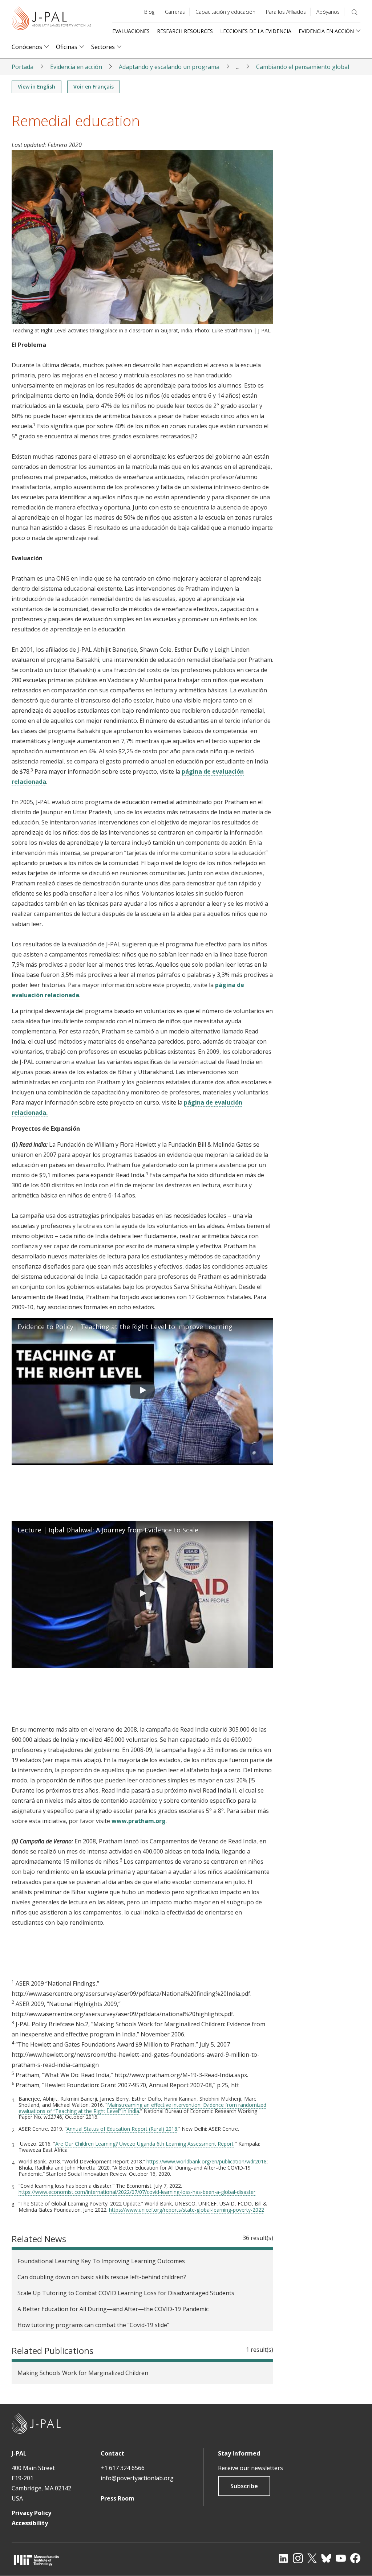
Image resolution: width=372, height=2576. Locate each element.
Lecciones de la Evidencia (256, 31)
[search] (355, 12)
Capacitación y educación (225, 12)
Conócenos (27, 47)
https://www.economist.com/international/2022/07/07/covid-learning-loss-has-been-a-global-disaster (137, 2192)
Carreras (175, 12)
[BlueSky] (326, 2558)
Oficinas (67, 47)
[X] (312, 2558)
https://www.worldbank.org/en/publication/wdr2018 (207, 2161)
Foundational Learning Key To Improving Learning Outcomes (101, 2261)
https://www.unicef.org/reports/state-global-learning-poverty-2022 (187, 2210)
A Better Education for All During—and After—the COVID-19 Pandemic (113, 2309)
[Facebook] (355, 2558)
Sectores (103, 47)
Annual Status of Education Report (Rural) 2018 (122, 2129)
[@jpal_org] (298, 2558)
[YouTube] (341, 2558)
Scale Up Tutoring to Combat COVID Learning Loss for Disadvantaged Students (126, 2293)
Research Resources (185, 31)
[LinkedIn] (283, 2558)
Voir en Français (94, 87)
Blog (149, 12)
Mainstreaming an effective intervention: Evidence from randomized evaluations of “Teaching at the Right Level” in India (142, 2108)
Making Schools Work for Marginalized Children (83, 2373)
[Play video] (142, 1392)
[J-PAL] (52, 20)
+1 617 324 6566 (123, 2468)
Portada (23, 67)
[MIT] (36, 2560)
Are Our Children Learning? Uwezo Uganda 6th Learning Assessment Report (144, 2144)
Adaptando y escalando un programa (169, 67)
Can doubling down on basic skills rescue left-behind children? (102, 2277)
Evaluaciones (131, 31)
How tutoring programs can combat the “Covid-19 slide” (93, 2325)
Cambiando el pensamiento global (303, 67)
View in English (37, 87)
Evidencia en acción (76, 67)
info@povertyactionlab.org (137, 2478)
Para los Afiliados (286, 12)
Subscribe (244, 2486)
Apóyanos (328, 12)
